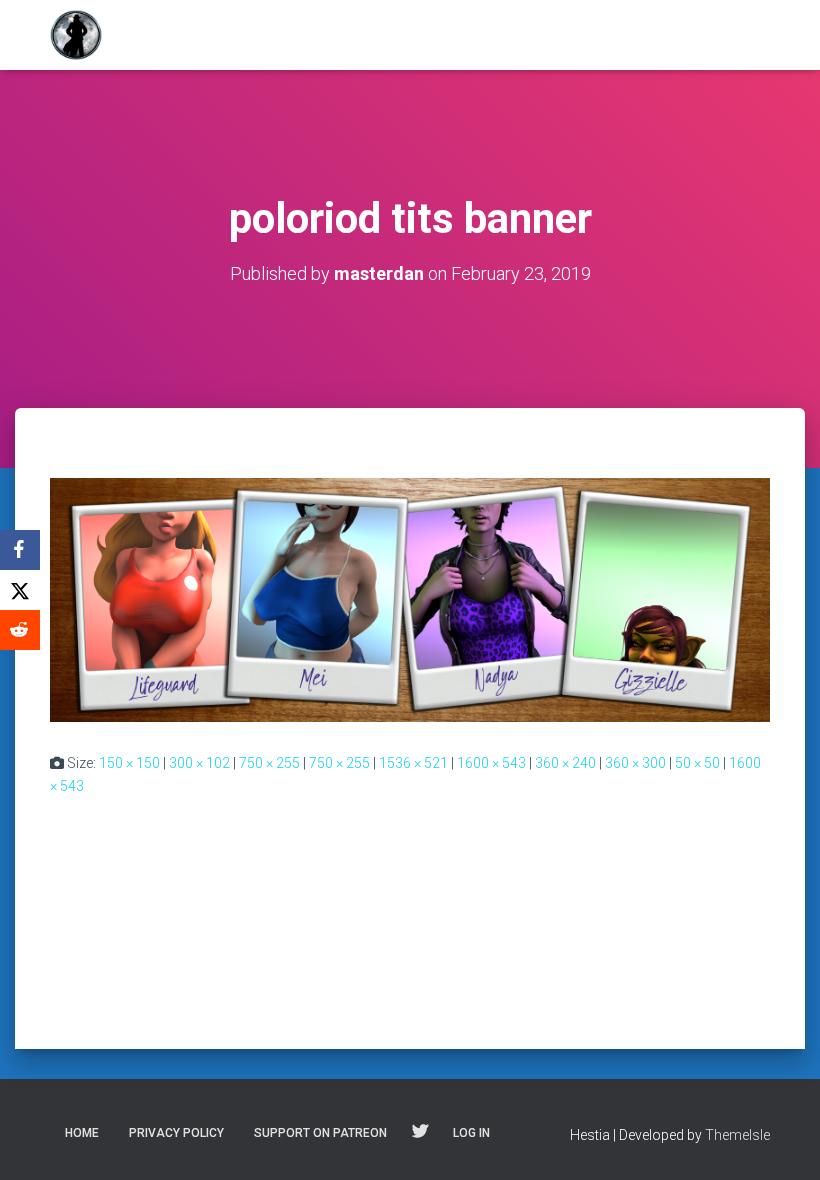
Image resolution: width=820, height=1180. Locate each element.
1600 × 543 (491, 763)
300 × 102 (199, 763)
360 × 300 (635, 763)
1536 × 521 (413, 763)
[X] (20, 590)
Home (82, 1133)
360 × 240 (565, 763)
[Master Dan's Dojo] (76, 35)
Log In (471, 1133)
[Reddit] (20, 630)
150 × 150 (129, 763)
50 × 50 (697, 763)
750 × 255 (269, 763)
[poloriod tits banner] (410, 599)
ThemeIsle (737, 1135)
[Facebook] (20, 550)
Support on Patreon (320, 1133)
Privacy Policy (176, 1133)
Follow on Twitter (420, 1132)
